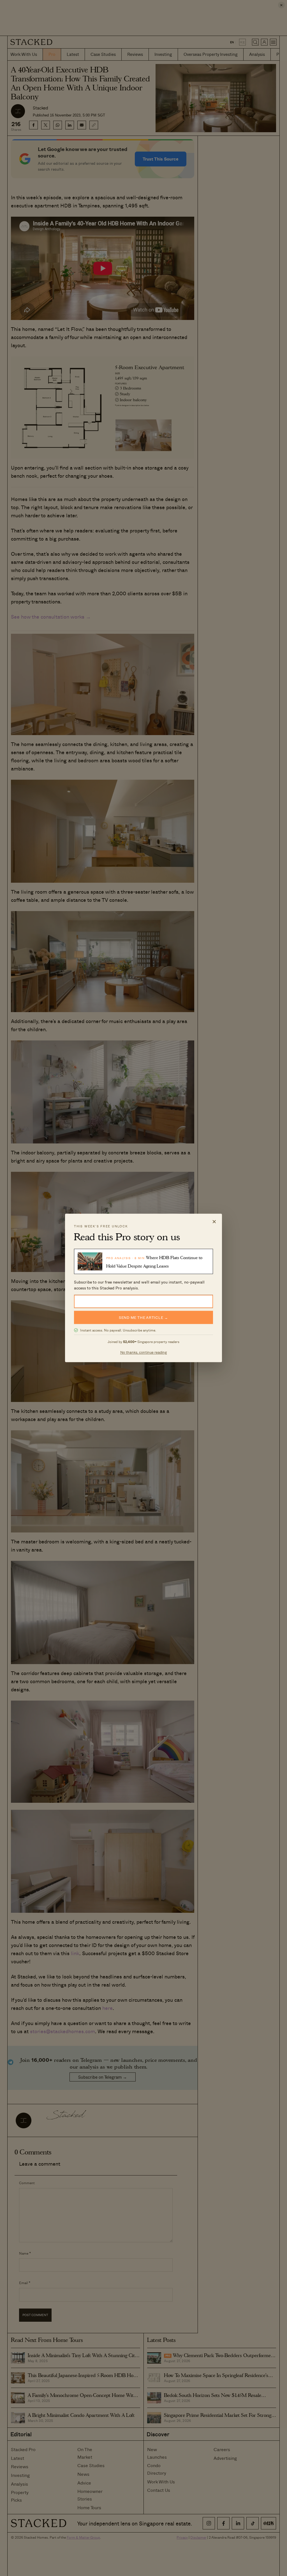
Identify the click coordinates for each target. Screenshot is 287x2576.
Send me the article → (143, 1318)
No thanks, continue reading (144, 1352)
